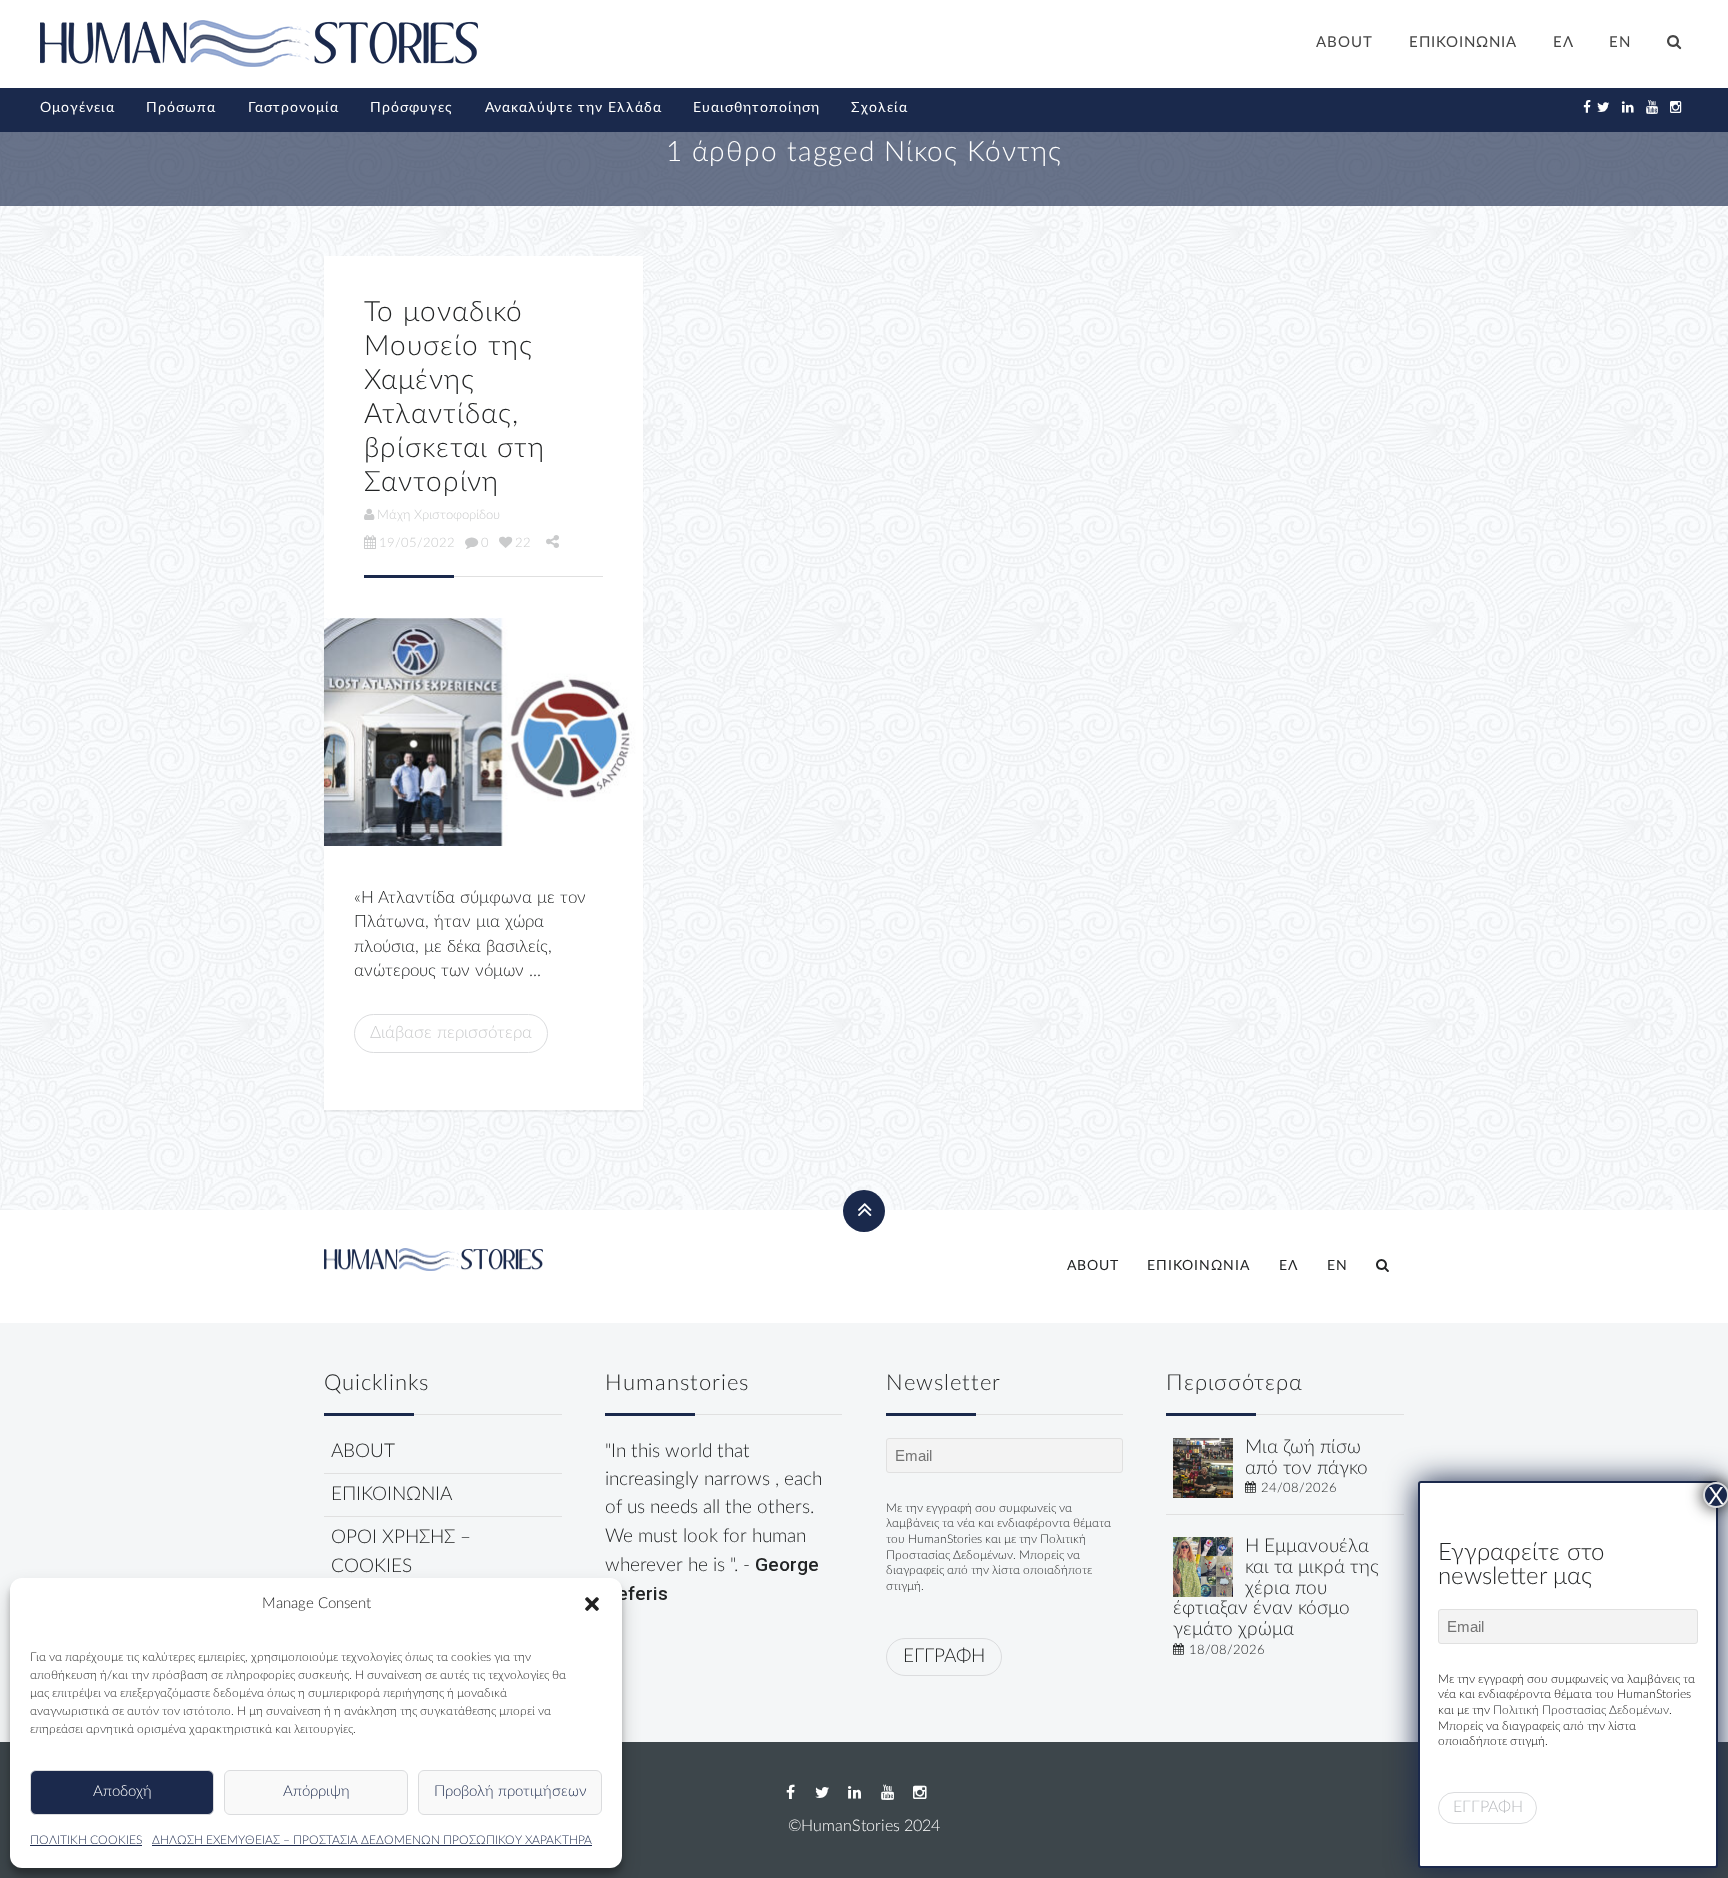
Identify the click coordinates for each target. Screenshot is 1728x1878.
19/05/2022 (417, 543)
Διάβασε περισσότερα (451, 1032)
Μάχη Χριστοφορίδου (438, 515)
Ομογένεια (77, 108)
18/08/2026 (1227, 1650)
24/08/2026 (1299, 1488)
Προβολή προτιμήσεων (510, 1791)
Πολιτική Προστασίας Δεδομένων (1581, 1710)
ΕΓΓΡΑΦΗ (944, 1656)
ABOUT (1344, 42)
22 (523, 543)
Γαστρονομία (293, 108)
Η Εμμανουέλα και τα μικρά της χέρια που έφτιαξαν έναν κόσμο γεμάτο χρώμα (1276, 1588)
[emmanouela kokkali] (1203, 1566)
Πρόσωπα (181, 108)
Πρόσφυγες (411, 108)
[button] (592, 1604)
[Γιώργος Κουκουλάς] (483, 732)
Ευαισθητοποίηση (756, 108)
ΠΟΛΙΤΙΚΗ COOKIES (86, 1840)
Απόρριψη (316, 1791)
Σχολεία (879, 108)
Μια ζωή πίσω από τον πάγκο (1306, 1458)
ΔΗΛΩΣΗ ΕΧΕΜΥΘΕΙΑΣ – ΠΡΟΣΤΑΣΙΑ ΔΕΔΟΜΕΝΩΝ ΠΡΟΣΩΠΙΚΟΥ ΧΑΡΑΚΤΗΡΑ (372, 1840)
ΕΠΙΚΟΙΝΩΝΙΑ (1463, 42)
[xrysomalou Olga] (1203, 1467)
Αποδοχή (122, 1791)
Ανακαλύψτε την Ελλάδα (573, 108)
